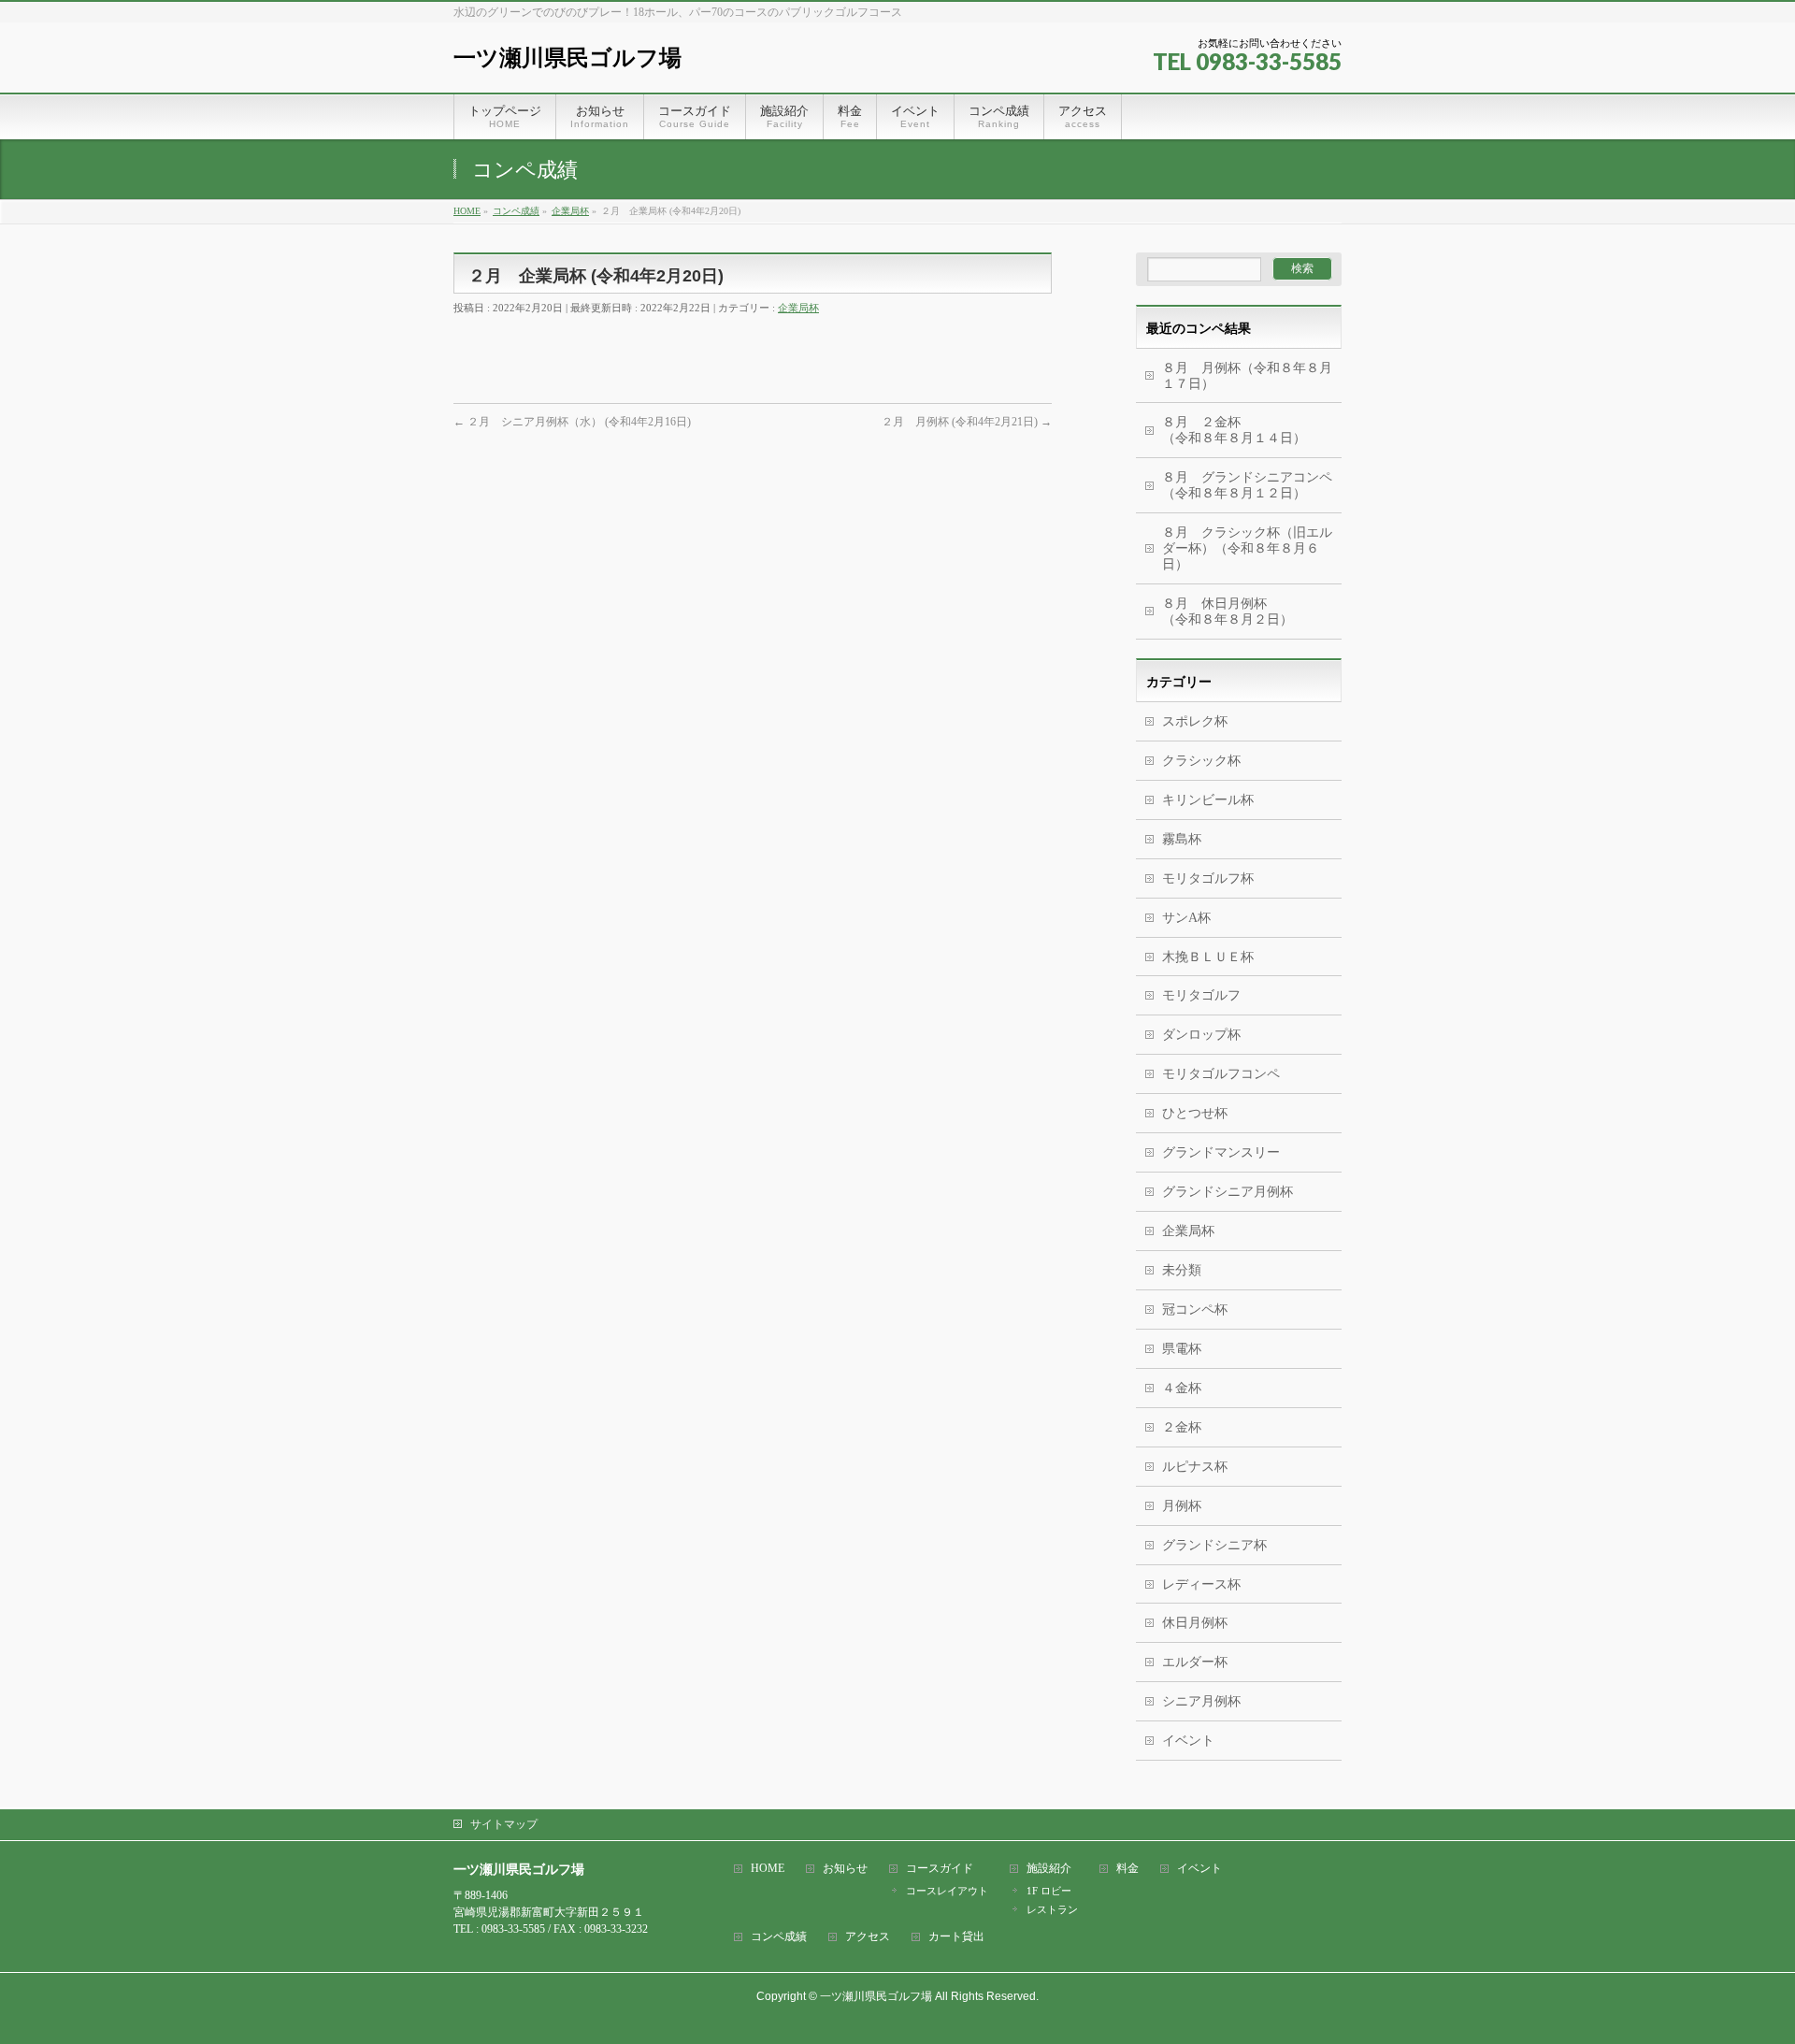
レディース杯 (1201, 1584)
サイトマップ (504, 1824)
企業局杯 (798, 308)
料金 (1127, 1869)
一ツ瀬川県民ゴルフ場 (567, 58)
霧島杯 (1182, 839)
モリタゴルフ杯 (1208, 878)
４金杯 (1182, 1388)
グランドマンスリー (1221, 1152)
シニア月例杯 (1201, 1701)
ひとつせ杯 (1195, 1113)
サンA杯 (1186, 918)
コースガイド (940, 1869)
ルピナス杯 (1195, 1467)
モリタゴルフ (1201, 995)
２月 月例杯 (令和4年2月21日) (967, 422)
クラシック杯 (1201, 761)
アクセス (868, 1937)
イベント (1188, 1741)
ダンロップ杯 (1201, 1035)
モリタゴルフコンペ (1221, 1074)
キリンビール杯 (1208, 800)
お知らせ (845, 1869)
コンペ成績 (779, 1937)
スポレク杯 (1195, 721)
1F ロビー (1049, 1891)
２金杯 (1182, 1427)
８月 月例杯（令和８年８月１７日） (1247, 376)
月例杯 (1182, 1506)
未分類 (1182, 1270)
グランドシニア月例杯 (1228, 1192)
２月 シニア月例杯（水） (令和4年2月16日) (572, 422)
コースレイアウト (947, 1891)
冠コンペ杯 (1195, 1310)
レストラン (1052, 1909)
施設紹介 (1049, 1869)
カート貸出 (956, 1937)
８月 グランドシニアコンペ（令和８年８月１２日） (1247, 485)
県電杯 (1182, 1349)
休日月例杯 (1195, 1623)
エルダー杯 (1195, 1662)
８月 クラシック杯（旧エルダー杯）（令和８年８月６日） (1247, 548)
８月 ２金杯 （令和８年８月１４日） (1241, 430)
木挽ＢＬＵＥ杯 (1208, 957)
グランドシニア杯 (1214, 1545)
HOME (768, 1869)
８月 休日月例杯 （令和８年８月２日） (1252, 612)
